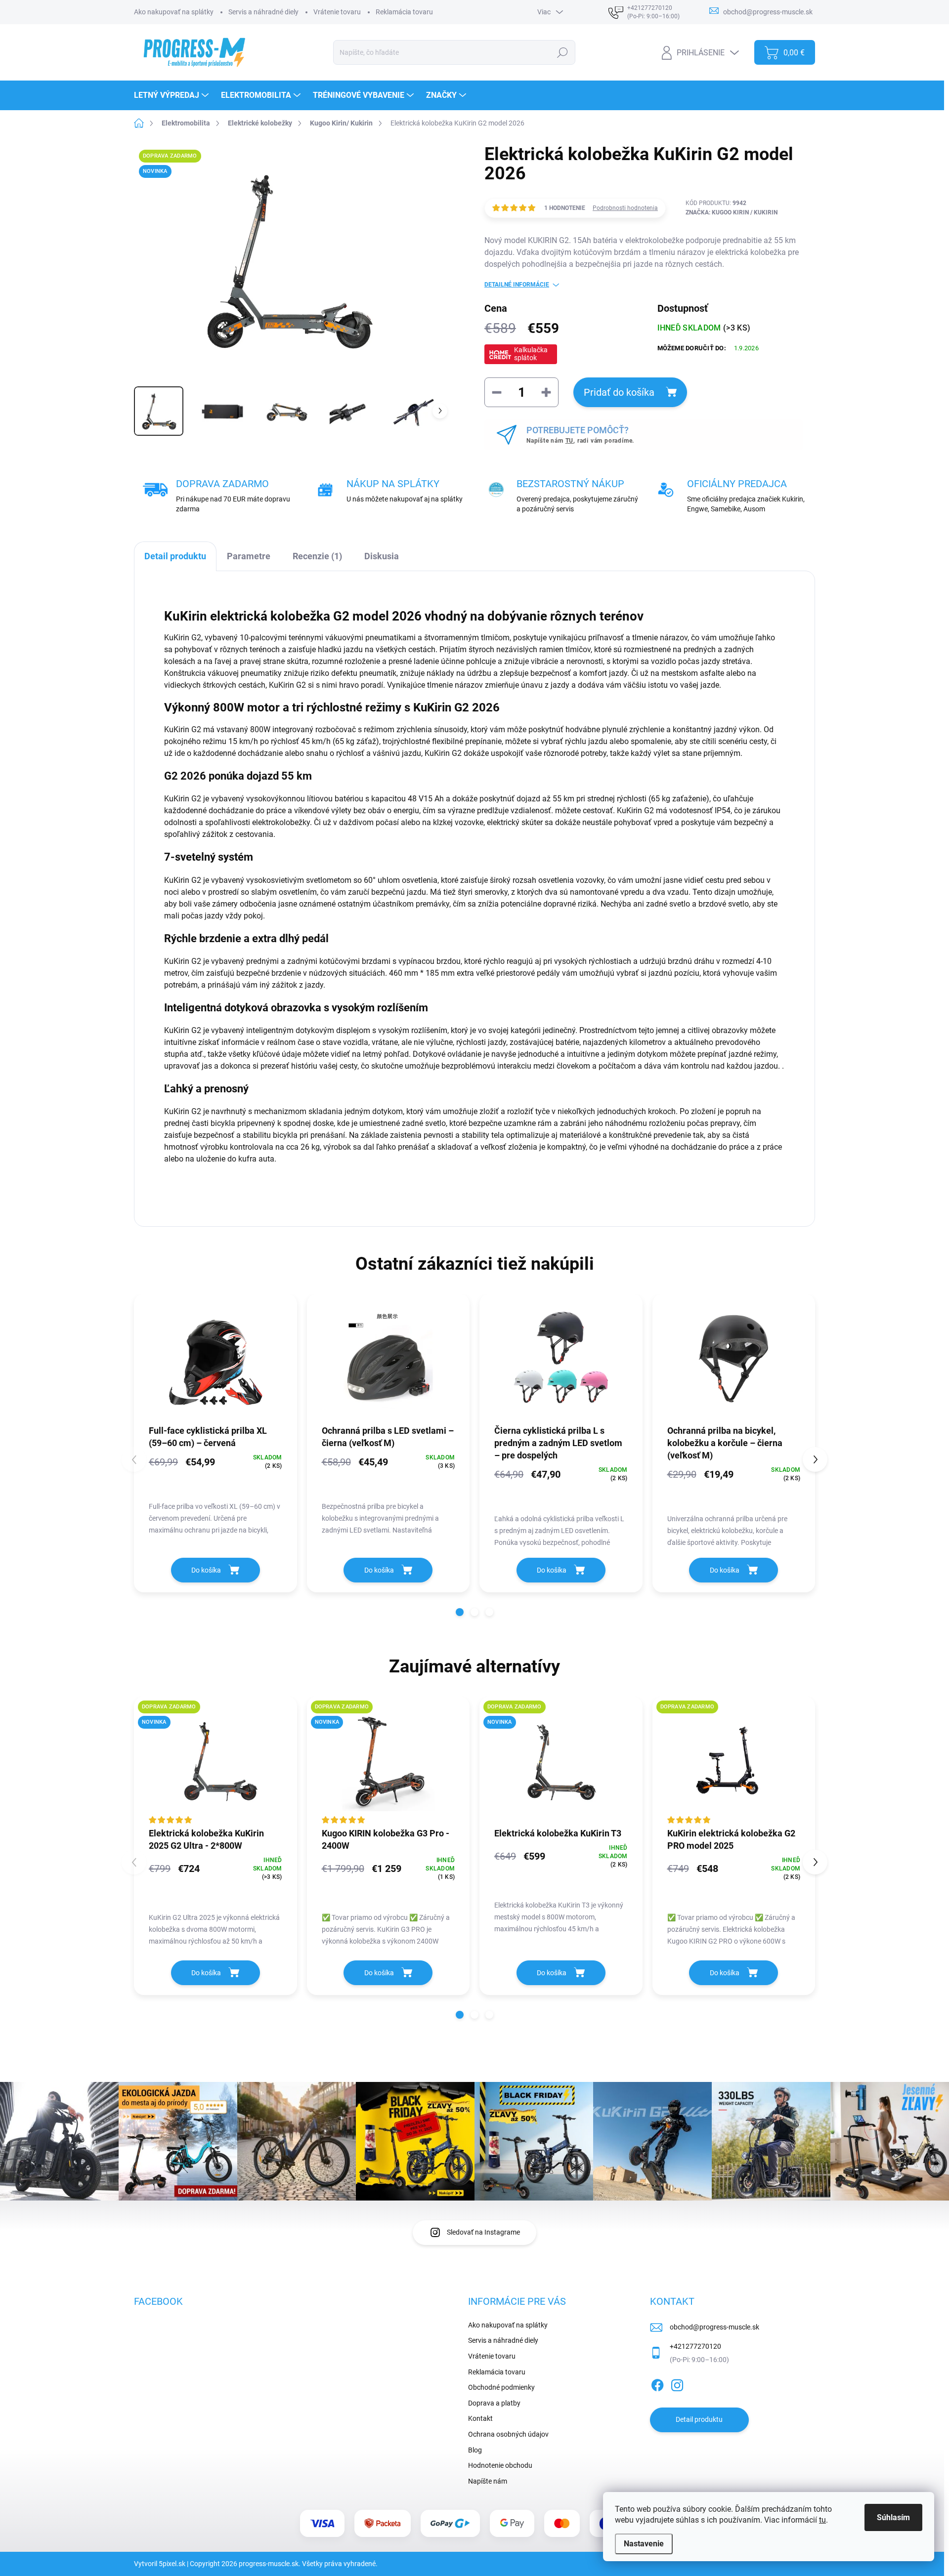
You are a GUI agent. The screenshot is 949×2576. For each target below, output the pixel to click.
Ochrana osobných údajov (508, 2434)
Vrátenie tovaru (337, 12)
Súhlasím (893, 2517)
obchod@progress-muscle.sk (714, 2327)
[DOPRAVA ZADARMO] (734, 1762)
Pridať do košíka (619, 392)
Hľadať (562, 52)
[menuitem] (173, 95)
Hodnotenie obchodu (500, 2465)
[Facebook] (657, 2383)
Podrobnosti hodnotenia (625, 208)
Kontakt (480, 2418)
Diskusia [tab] (382, 556)
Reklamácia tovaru (404, 12)
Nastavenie (644, 2544)
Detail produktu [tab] (175, 556)
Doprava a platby (494, 2403)
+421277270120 (695, 2346)
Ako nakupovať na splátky (174, 12)
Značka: (732, 212)
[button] (460, 1612)
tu (822, 2520)
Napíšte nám (488, 2481)
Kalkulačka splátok (531, 354)
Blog (475, 2450)
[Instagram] (677, 2383)
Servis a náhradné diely (263, 12)
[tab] (317, 556)
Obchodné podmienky (501, 2387)
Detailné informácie (517, 285)
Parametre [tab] (249, 556)
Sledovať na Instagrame (483, 2232)
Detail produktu (699, 2419)
